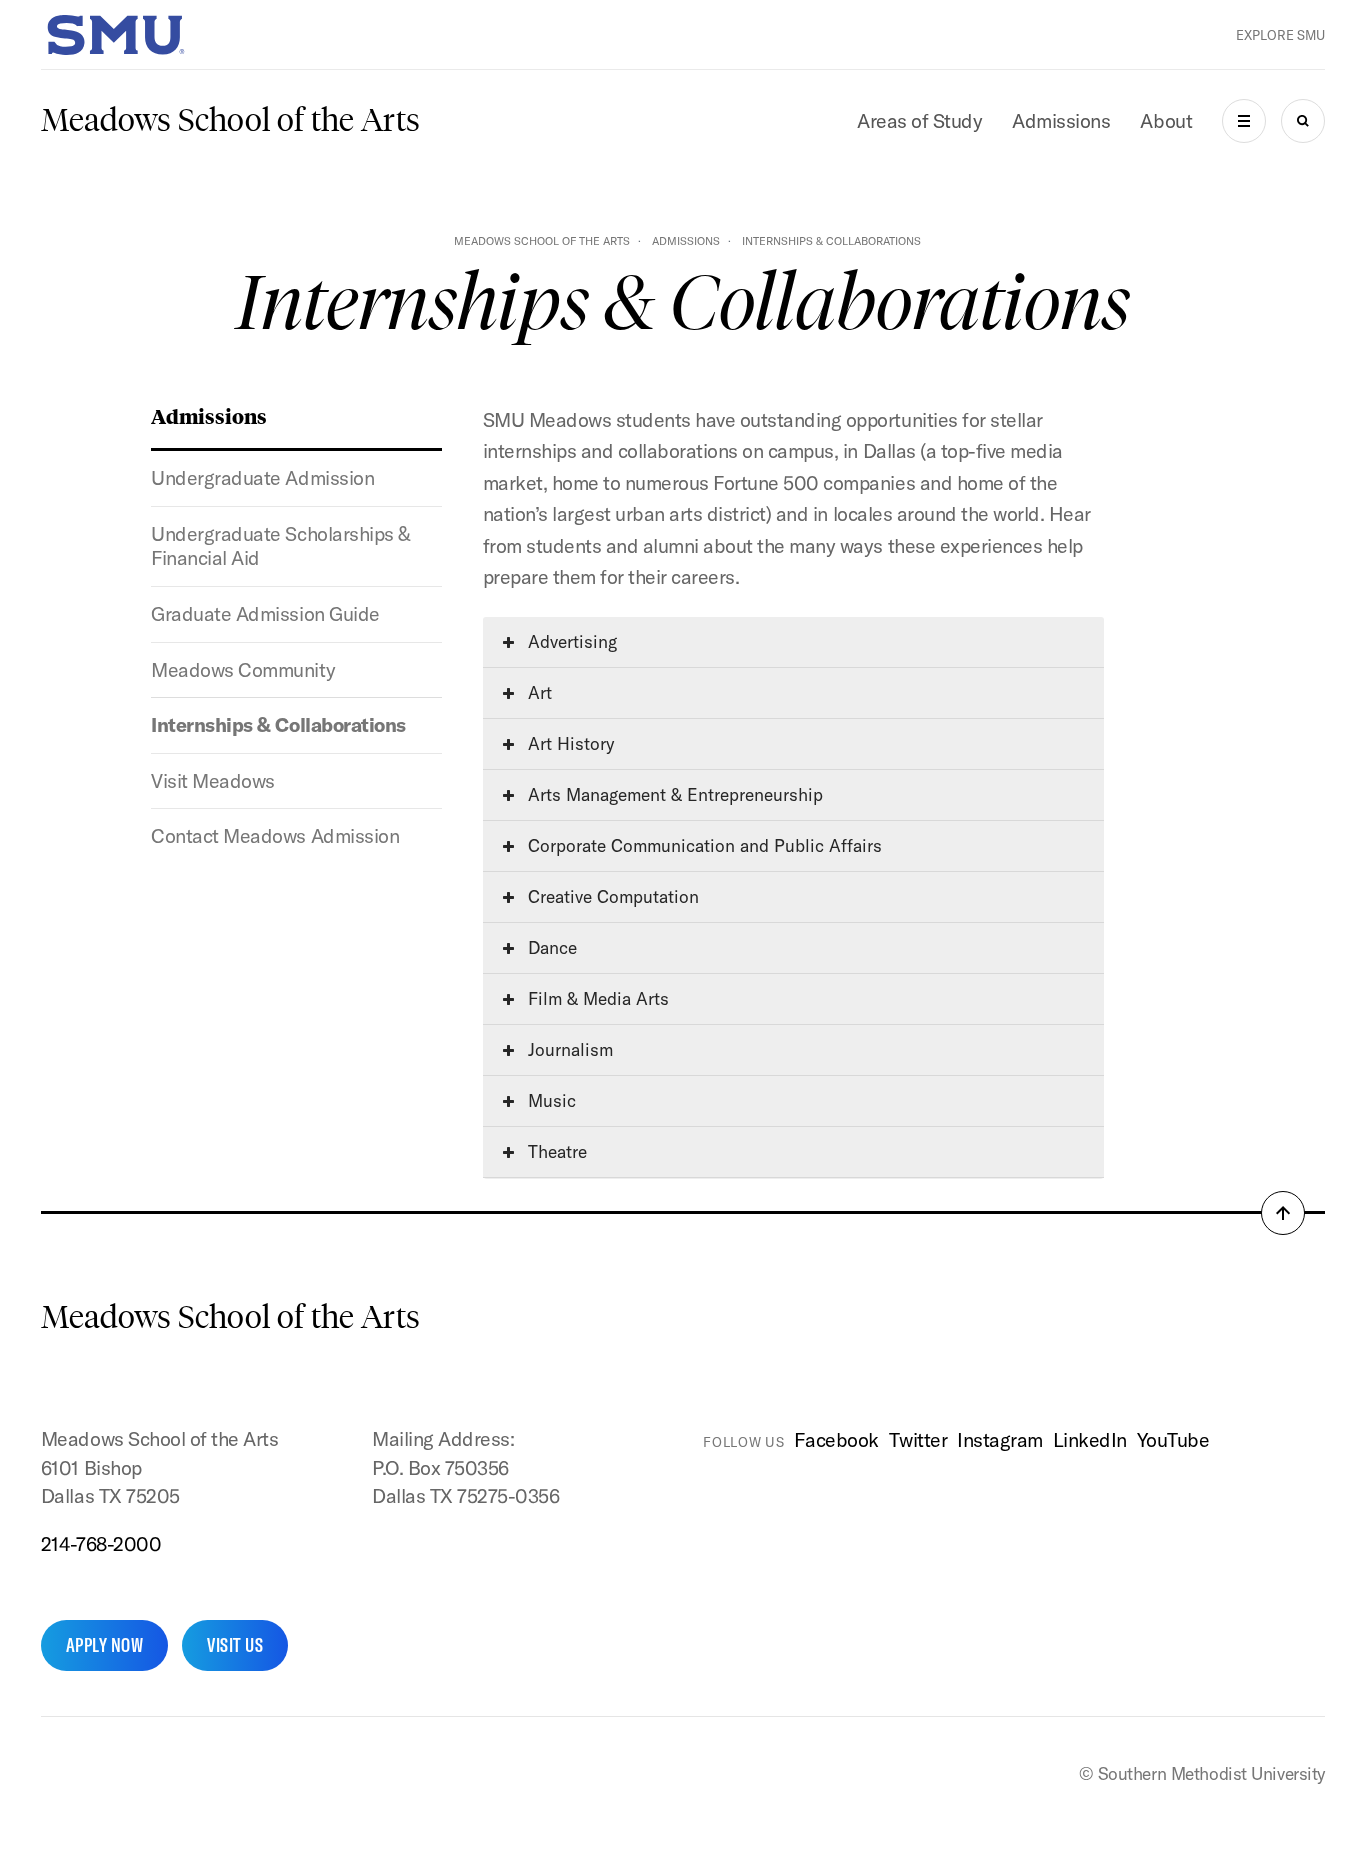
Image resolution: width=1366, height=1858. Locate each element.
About (1166, 120)
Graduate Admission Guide (265, 613)
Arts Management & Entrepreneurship (673, 794)
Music (549, 1100)
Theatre (555, 1151)
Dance (550, 947)
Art (537, 692)
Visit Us (235, 1644)
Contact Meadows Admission (275, 835)
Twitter (918, 1439)
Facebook (836, 1439)
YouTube (1173, 1439)
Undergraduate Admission (262, 477)
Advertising (570, 641)
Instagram (1000, 1439)
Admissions (1061, 120)
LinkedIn (1090, 1439)
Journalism (568, 1049)
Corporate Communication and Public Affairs (702, 845)
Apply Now (104, 1644)
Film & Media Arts (596, 998)
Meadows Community (243, 669)
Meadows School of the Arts (230, 120)
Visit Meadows (213, 780)
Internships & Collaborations (278, 724)
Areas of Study (919, 120)
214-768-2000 (101, 1543)
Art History (568, 743)
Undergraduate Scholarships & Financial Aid (280, 546)
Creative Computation (611, 896)
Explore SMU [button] (1280, 35)
